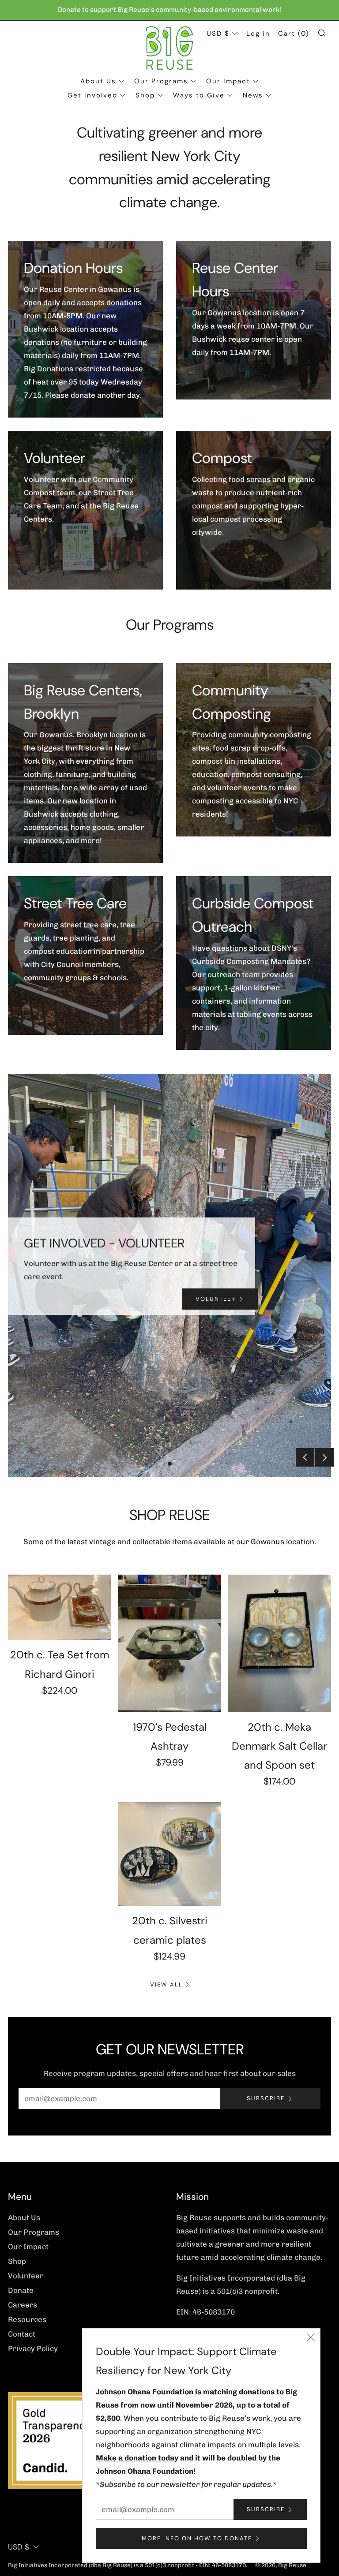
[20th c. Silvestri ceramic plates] (169, 1854)
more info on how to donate (197, 2538)
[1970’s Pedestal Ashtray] (169, 1643)
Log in (258, 34)
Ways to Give (199, 95)
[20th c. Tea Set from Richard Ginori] (60, 1607)
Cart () (294, 34)
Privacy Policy (33, 2348)
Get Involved (92, 95)
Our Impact (228, 81)
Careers (23, 2305)
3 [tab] (179, 1464)
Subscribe (266, 2098)
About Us (98, 81)
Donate (21, 2290)
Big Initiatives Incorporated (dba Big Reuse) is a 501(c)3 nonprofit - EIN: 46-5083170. (128, 2565)
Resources (27, 2319)
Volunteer (26, 2276)
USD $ (218, 34)
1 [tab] (160, 1464)
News (253, 95)
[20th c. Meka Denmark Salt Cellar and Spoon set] (279, 1643)
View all (166, 1984)
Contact (22, 2334)
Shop (145, 95)
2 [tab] (170, 1464)
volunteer (216, 1299)
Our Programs (161, 81)
